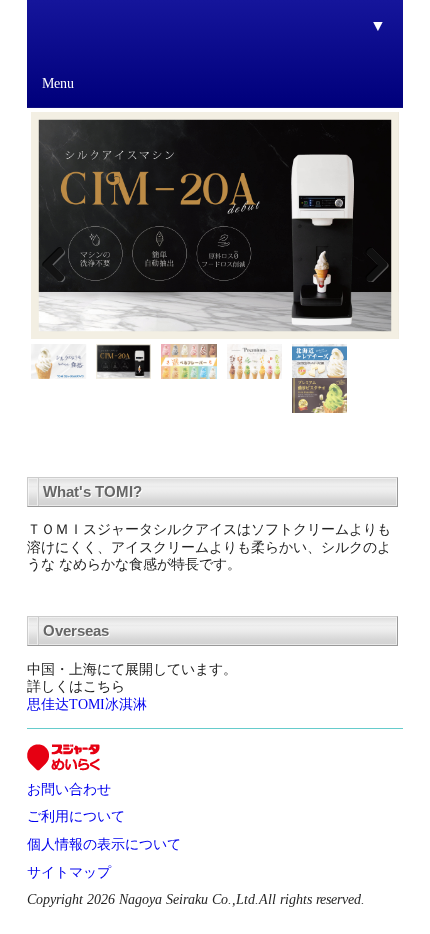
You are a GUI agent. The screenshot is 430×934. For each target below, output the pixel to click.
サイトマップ (69, 872)
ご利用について (76, 816)
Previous (61, 262)
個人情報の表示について (104, 844)
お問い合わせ (69, 789)
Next (369, 262)
